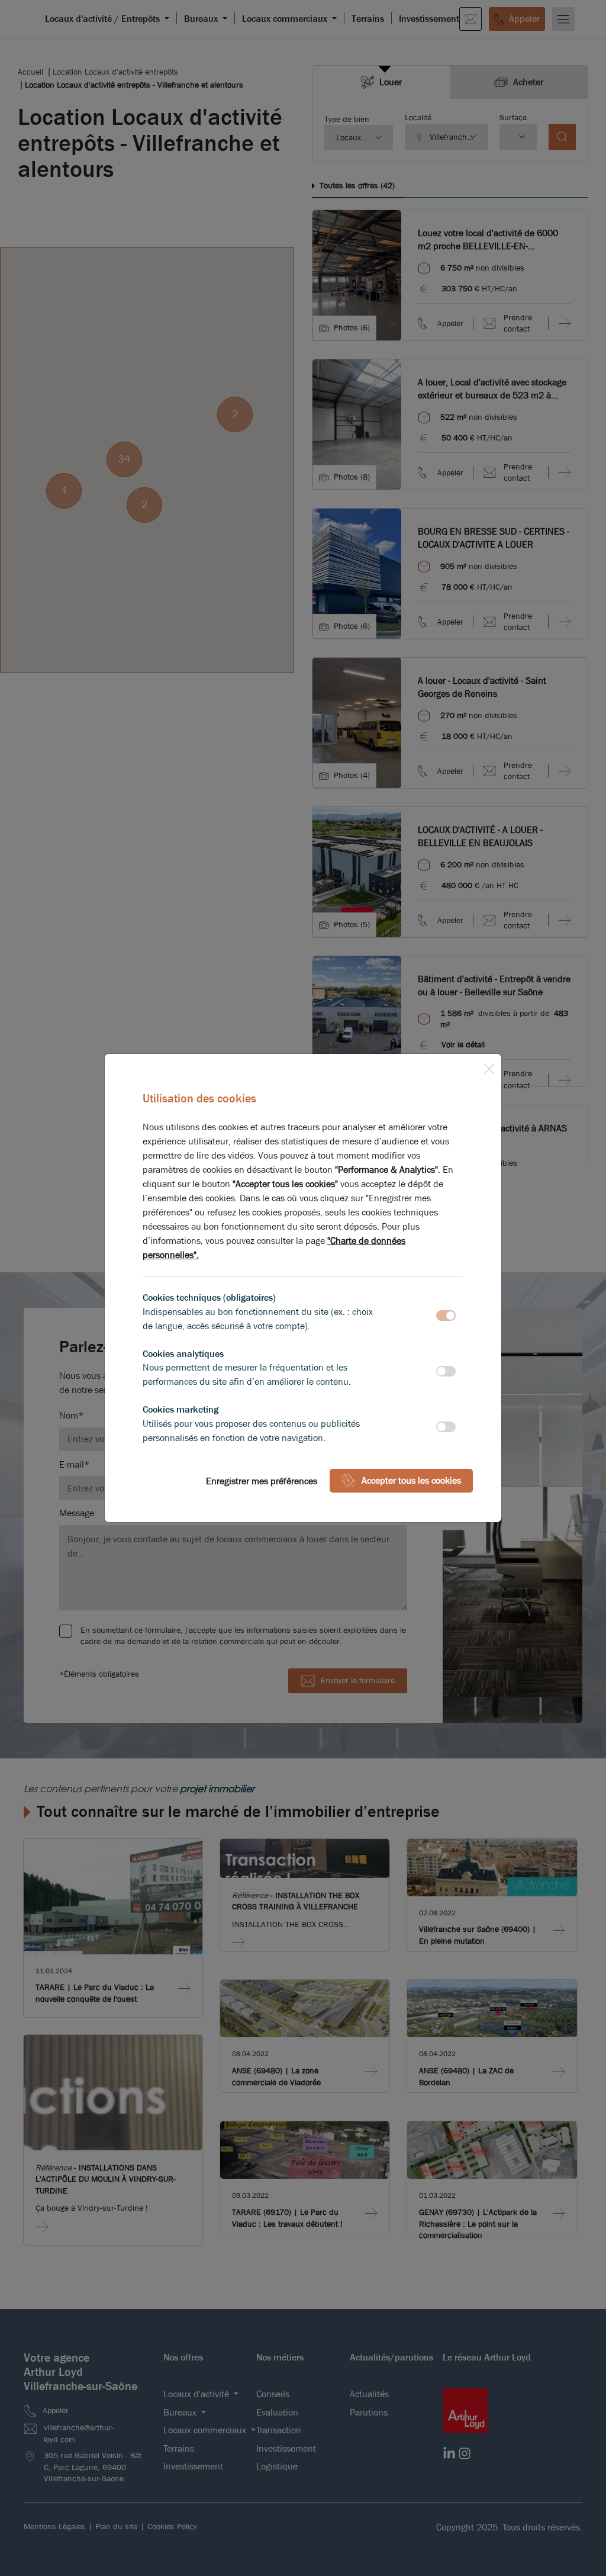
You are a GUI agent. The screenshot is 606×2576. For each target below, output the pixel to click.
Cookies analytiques (183, 1354)
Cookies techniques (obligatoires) (209, 1297)
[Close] (489, 1066)
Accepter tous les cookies (411, 1480)
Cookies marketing (180, 1409)
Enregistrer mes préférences (262, 1481)
